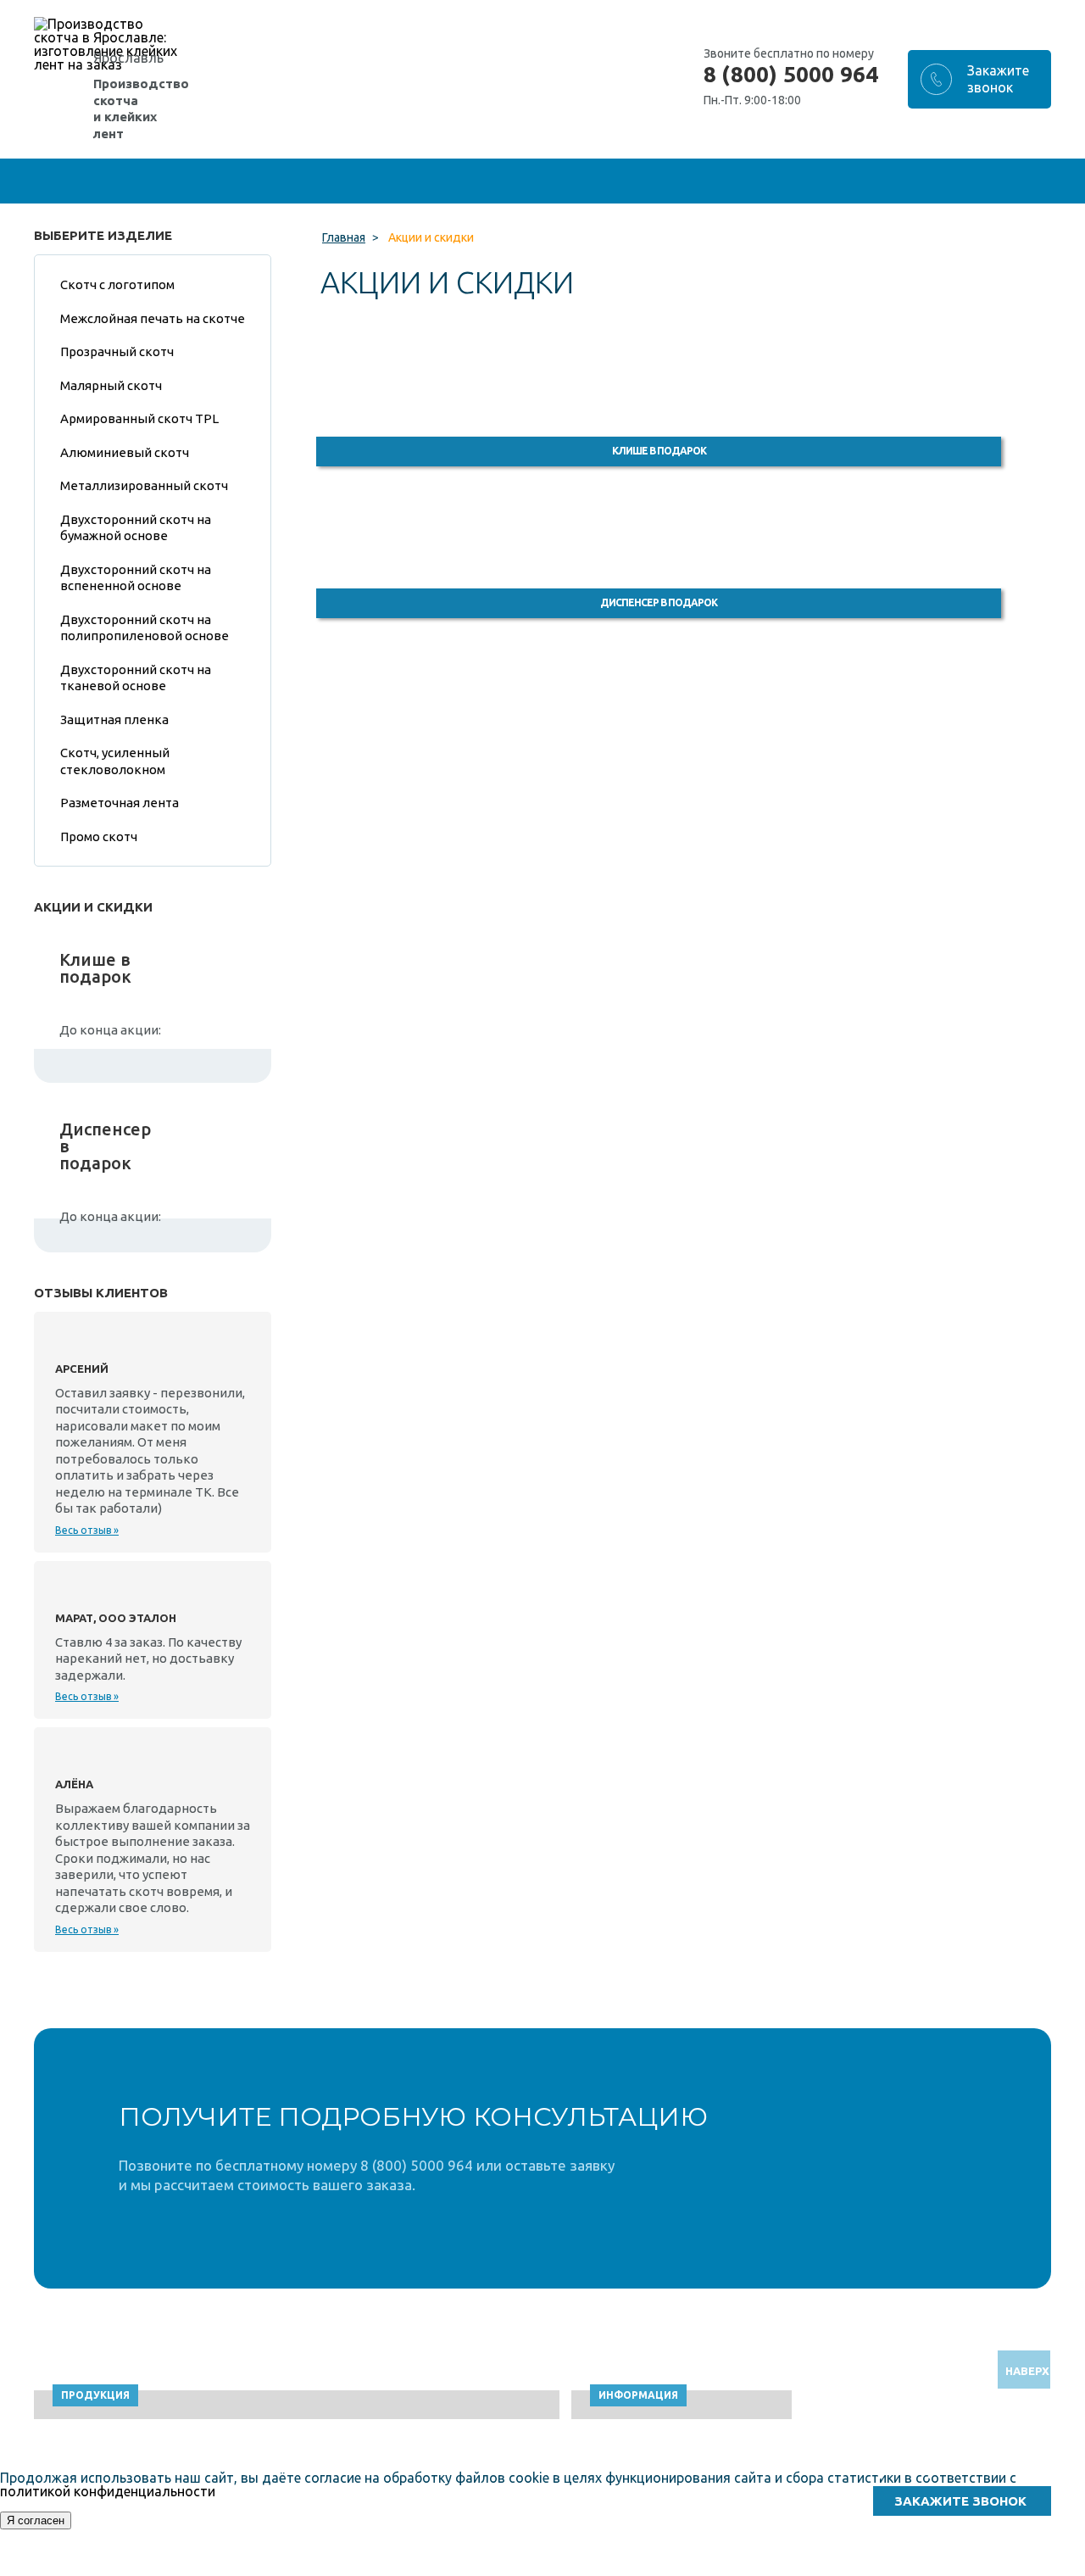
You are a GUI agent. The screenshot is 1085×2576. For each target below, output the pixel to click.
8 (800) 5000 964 (791, 75)
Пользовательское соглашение (910, 2568)
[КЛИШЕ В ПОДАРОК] (687, 382)
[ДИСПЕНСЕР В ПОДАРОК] (687, 534)
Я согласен (36, 2520)
